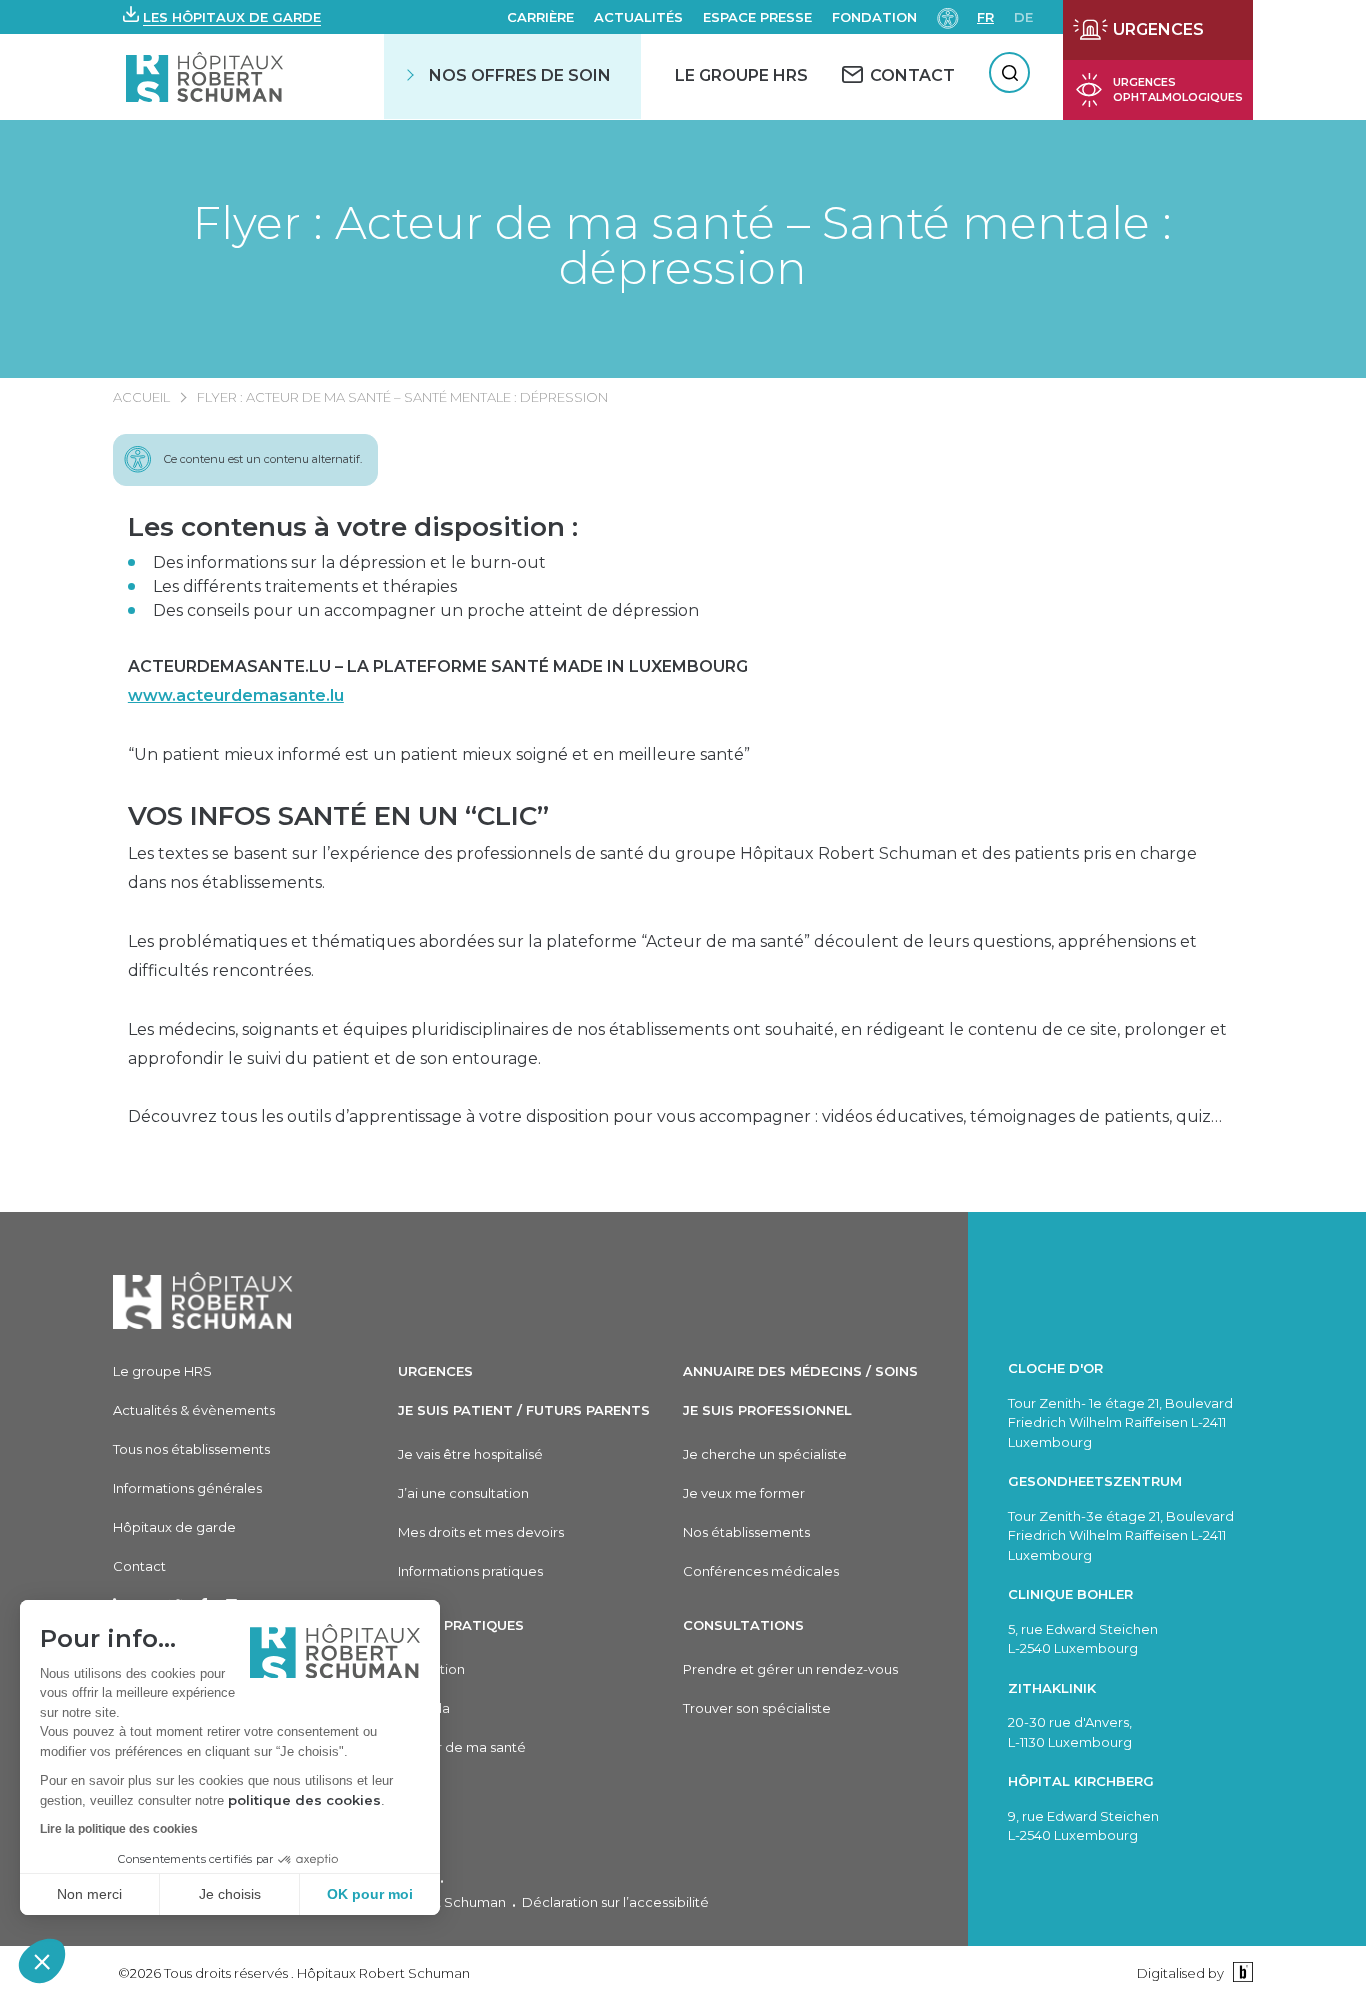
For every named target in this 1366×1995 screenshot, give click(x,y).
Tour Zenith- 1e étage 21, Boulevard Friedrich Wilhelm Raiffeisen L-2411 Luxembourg (1120, 1422)
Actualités (638, 17)
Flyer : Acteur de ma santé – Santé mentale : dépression (682, 245)
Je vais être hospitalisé (470, 1454)
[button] (42, 1961)
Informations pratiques (470, 1571)
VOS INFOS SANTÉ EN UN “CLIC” (338, 816)
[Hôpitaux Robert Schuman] (203, 1300)
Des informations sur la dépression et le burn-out (349, 562)
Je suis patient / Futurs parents (524, 1410)
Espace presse (757, 17)
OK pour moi (370, 1894)
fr (985, 17)
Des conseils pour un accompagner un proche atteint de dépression (426, 610)
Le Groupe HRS (741, 75)
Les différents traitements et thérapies (305, 586)
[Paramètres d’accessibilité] (948, 16)
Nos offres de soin (520, 75)
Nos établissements (746, 1532)
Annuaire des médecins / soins (800, 1371)
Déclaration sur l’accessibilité (615, 1902)
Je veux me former (744, 1493)
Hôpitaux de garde (174, 1527)
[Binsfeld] (1240, 1972)
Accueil (141, 397)
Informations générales (187, 1488)
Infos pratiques (461, 1625)
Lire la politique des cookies (119, 1829)
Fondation (874, 17)
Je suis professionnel (767, 1410)
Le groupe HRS (162, 1371)
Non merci (89, 1894)
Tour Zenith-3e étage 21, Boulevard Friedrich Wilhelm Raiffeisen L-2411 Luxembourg (1121, 1535)
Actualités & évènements (194, 1410)
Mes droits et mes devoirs (481, 1532)
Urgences (435, 1371)
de (1023, 17)
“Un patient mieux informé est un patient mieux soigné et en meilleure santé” (439, 754)
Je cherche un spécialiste (765, 1454)
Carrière (540, 17)
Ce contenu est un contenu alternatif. (263, 459)
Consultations (743, 1625)
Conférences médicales (761, 1571)
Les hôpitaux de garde (232, 17)
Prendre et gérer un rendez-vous (790, 1669)
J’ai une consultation (463, 1493)
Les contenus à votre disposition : (353, 527)
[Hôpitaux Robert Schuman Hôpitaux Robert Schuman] (206, 76)
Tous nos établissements (191, 1449)
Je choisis (230, 1894)
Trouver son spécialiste (757, 1708)
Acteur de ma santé (462, 1747)
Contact (139, 1566)
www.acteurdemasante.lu (236, 695)
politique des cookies (304, 1800)
